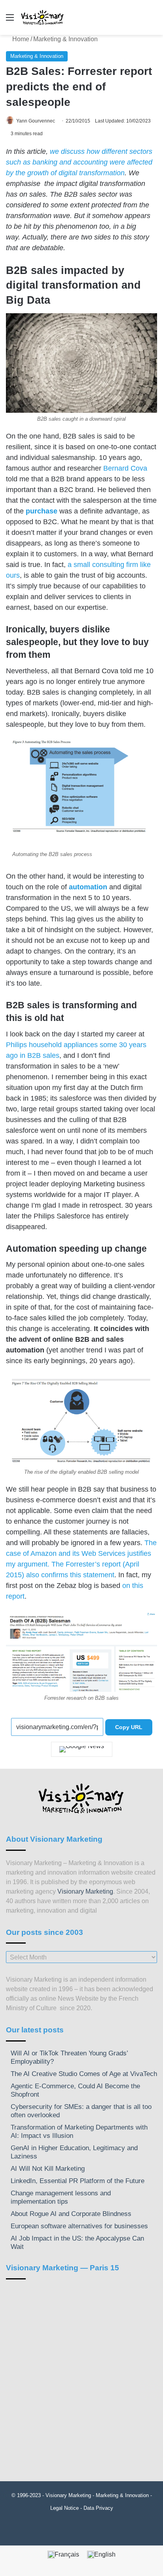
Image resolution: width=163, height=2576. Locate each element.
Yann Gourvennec (36, 121)
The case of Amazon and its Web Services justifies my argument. (81, 1553)
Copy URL (129, 1727)
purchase (42, 511)
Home (20, 39)
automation (88, 887)
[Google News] (82, 1749)
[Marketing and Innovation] (43, 17)
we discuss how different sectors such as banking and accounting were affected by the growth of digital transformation (79, 162)
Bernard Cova (125, 468)
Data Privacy (98, 2508)
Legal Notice (64, 2508)
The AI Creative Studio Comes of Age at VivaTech (84, 2074)
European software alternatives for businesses (79, 2226)
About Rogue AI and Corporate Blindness (71, 2214)
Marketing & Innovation (65, 39)
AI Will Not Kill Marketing (48, 2169)
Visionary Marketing (85, 1891)
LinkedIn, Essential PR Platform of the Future (78, 2181)
